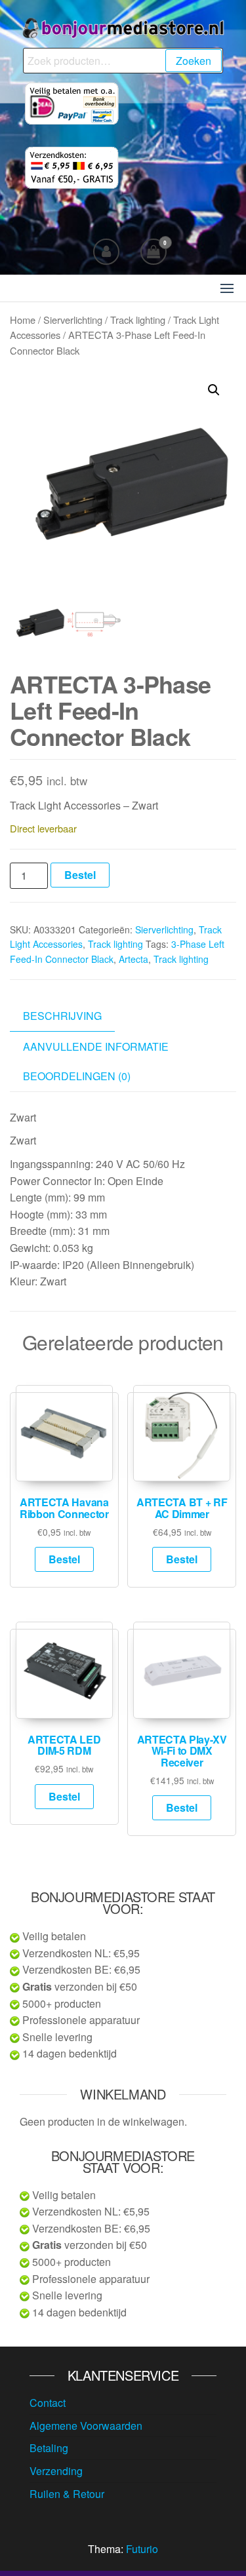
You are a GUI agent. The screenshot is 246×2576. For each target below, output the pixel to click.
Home (23, 320)
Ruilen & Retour (67, 2494)
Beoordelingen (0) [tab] (77, 1076)
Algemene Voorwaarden (86, 2426)
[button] (227, 288)
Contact (48, 2403)
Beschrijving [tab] (62, 1016)
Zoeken (194, 61)
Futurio (142, 2549)
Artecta (133, 959)
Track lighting (138, 320)
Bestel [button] (64, 1559)
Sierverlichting (73, 320)
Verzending (56, 2471)
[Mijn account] (106, 252)
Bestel (80, 875)
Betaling (49, 2448)
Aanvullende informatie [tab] (96, 1046)
